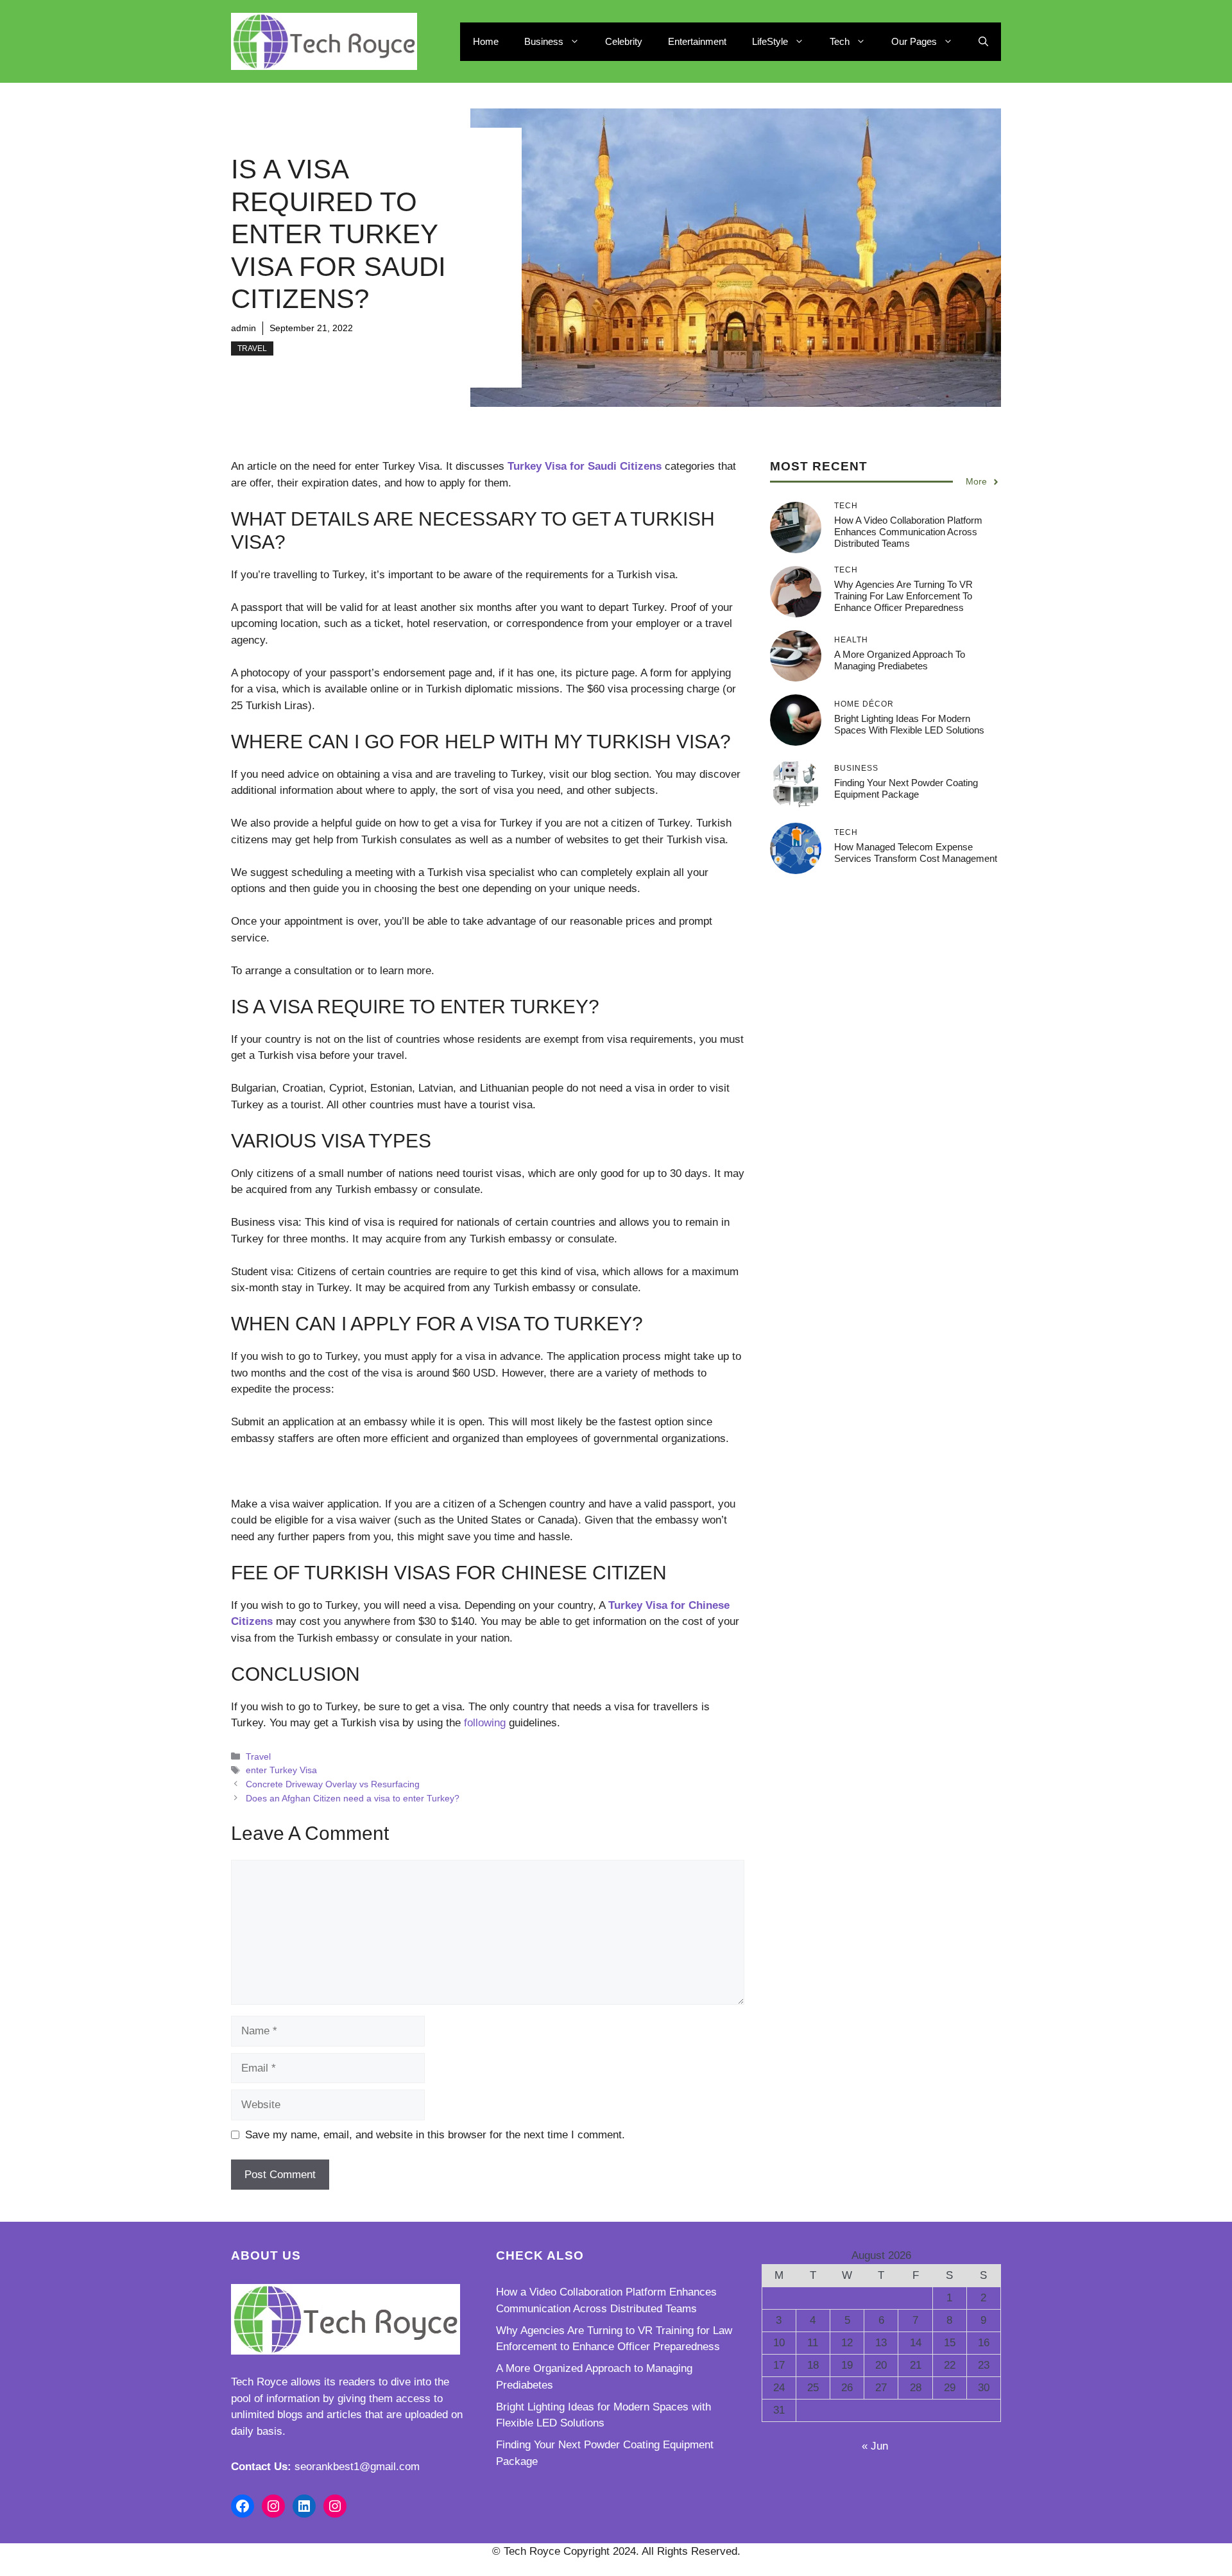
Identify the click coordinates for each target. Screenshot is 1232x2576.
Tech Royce (259, 2382)
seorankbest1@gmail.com (357, 2467)
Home (486, 41)
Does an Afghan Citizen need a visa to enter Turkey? (353, 1798)
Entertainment (697, 41)
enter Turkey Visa (281, 1770)
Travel (252, 348)
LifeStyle (770, 41)
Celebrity (624, 41)
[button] (983, 42)
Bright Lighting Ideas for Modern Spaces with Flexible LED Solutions (909, 724)
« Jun (875, 2446)
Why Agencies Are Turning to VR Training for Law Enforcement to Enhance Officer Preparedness (903, 596)
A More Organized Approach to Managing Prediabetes (900, 660)
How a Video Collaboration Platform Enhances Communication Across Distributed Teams (908, 532)
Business (544, 41)
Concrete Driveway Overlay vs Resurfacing (333, 1784)
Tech (840, 41)
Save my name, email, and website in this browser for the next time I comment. (435, 2135)
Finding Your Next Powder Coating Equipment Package (906, 788)
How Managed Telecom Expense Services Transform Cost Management (916, 853)
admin (244, 328)
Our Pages (914, 41)
